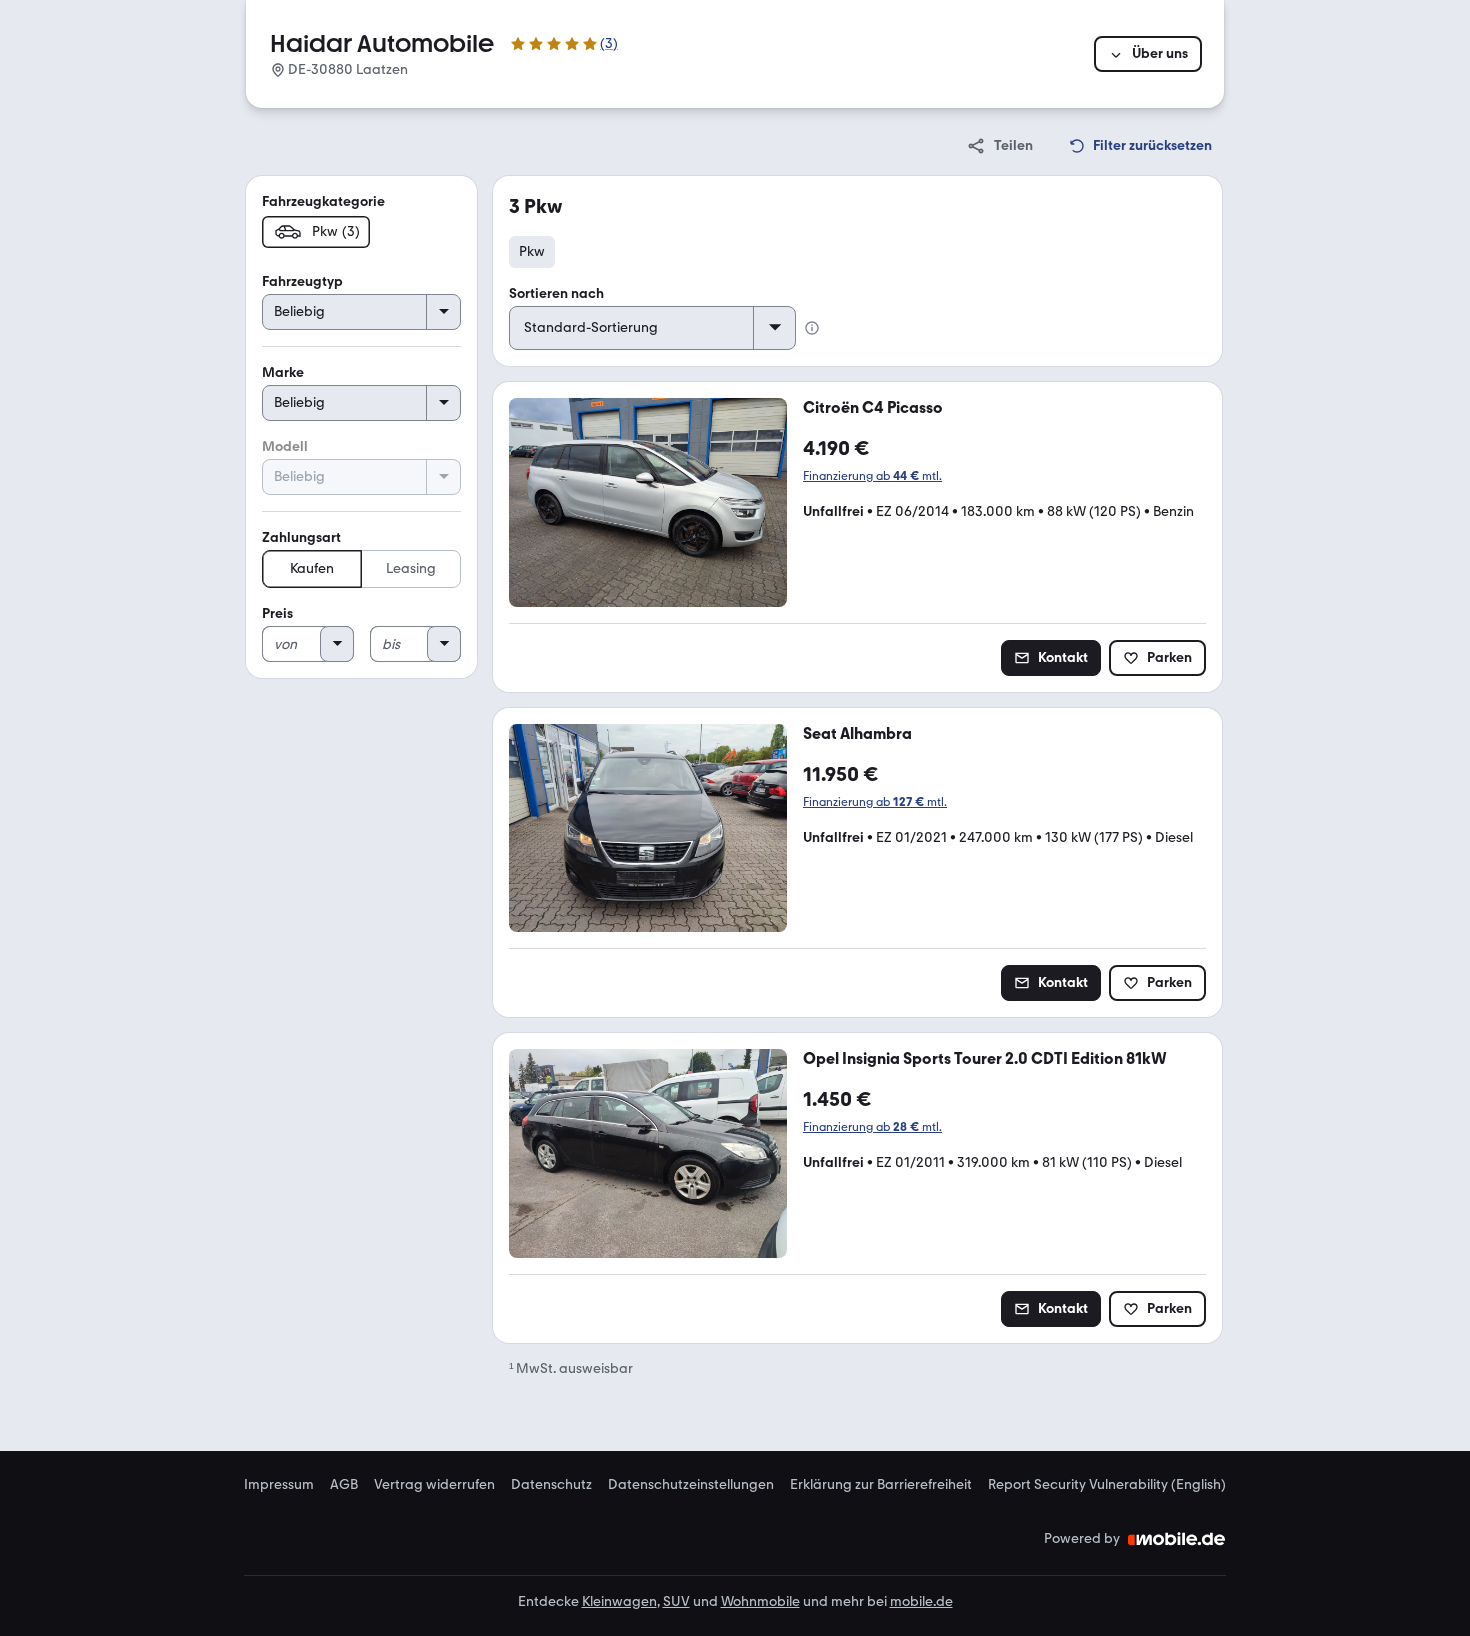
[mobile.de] (1177, 1539)
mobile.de (921, 1601)
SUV (676, 1601)
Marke (283, 372)
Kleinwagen (619, 1601)
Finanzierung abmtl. (872, 476)
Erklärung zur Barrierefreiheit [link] (881, 1485)
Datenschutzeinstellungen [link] (691, 1485)
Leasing (411, 568)
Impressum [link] (279, 1485)
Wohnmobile (760, 1601)
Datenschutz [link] (551, 1485)
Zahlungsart (301, 537)
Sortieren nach (556, 293)
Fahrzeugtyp (302, 281)
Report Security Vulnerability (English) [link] (1107, 1485)
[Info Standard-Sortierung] (812, 328)
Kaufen (312, 568)
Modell (285, 446)
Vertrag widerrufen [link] (434, 1485)
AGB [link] (344, 1485)
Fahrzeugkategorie (323, 201)
